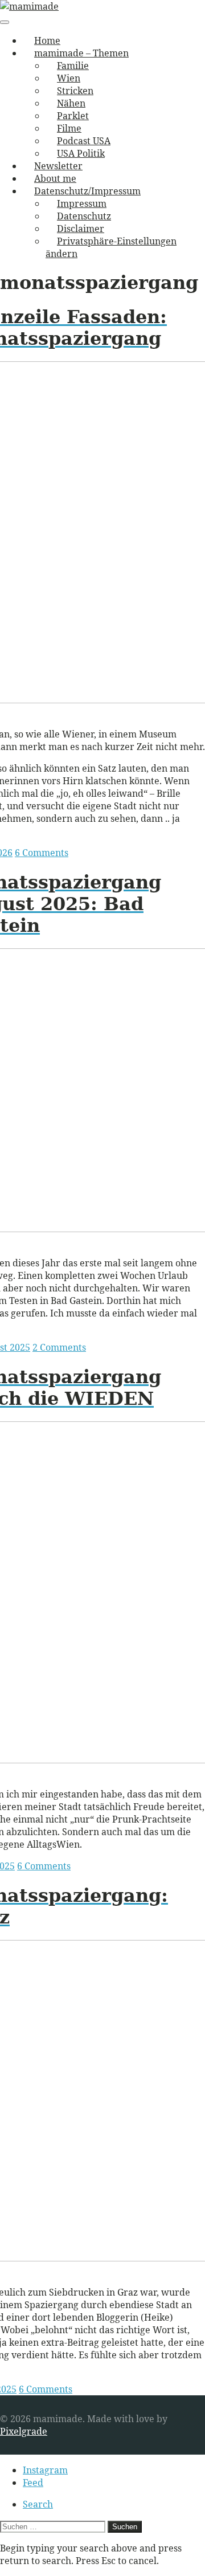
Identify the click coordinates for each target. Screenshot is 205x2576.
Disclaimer (81, 229)
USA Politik (81, 153)
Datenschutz (84, 216)
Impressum (82, 203)
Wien (69, 78)
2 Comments (59, 1347)
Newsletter (58, 166)
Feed (33, 2483)
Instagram (45, 2470)
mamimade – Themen (81, 53)
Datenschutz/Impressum (87, 191)
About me (55, 178)
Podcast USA (84, 141)
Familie (73, 66)
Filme (69, 128)
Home (47, 40)
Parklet (73, 116)
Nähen (71, 103)
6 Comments (42, 853)
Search (38, 2504)
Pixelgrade (24, 2431)
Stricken (75, 91)
